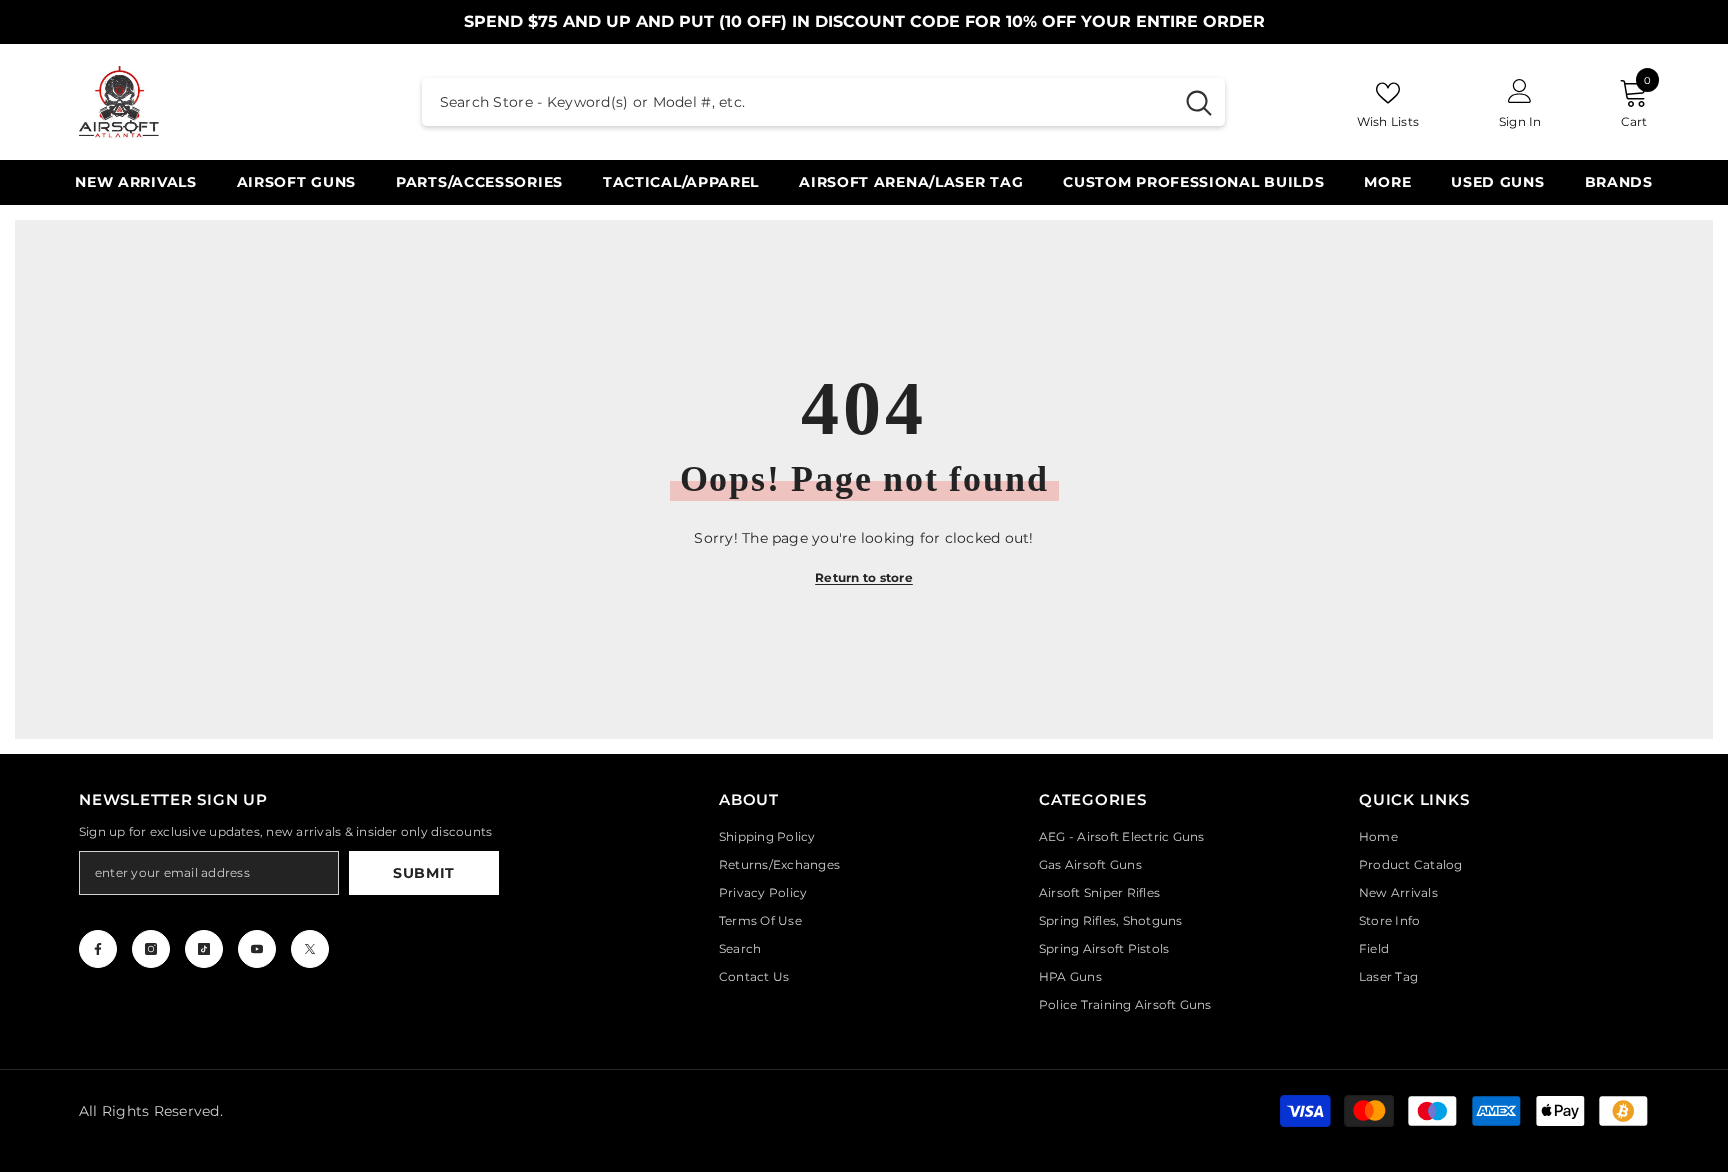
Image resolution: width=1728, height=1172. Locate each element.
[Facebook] (98, 949)
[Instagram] (151, 949)
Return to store (864, 577)
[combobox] (797, 102)
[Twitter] (310, 949)
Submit (424, 873)
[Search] (823, 102)
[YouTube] (257, 949)
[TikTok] (204, 949)
